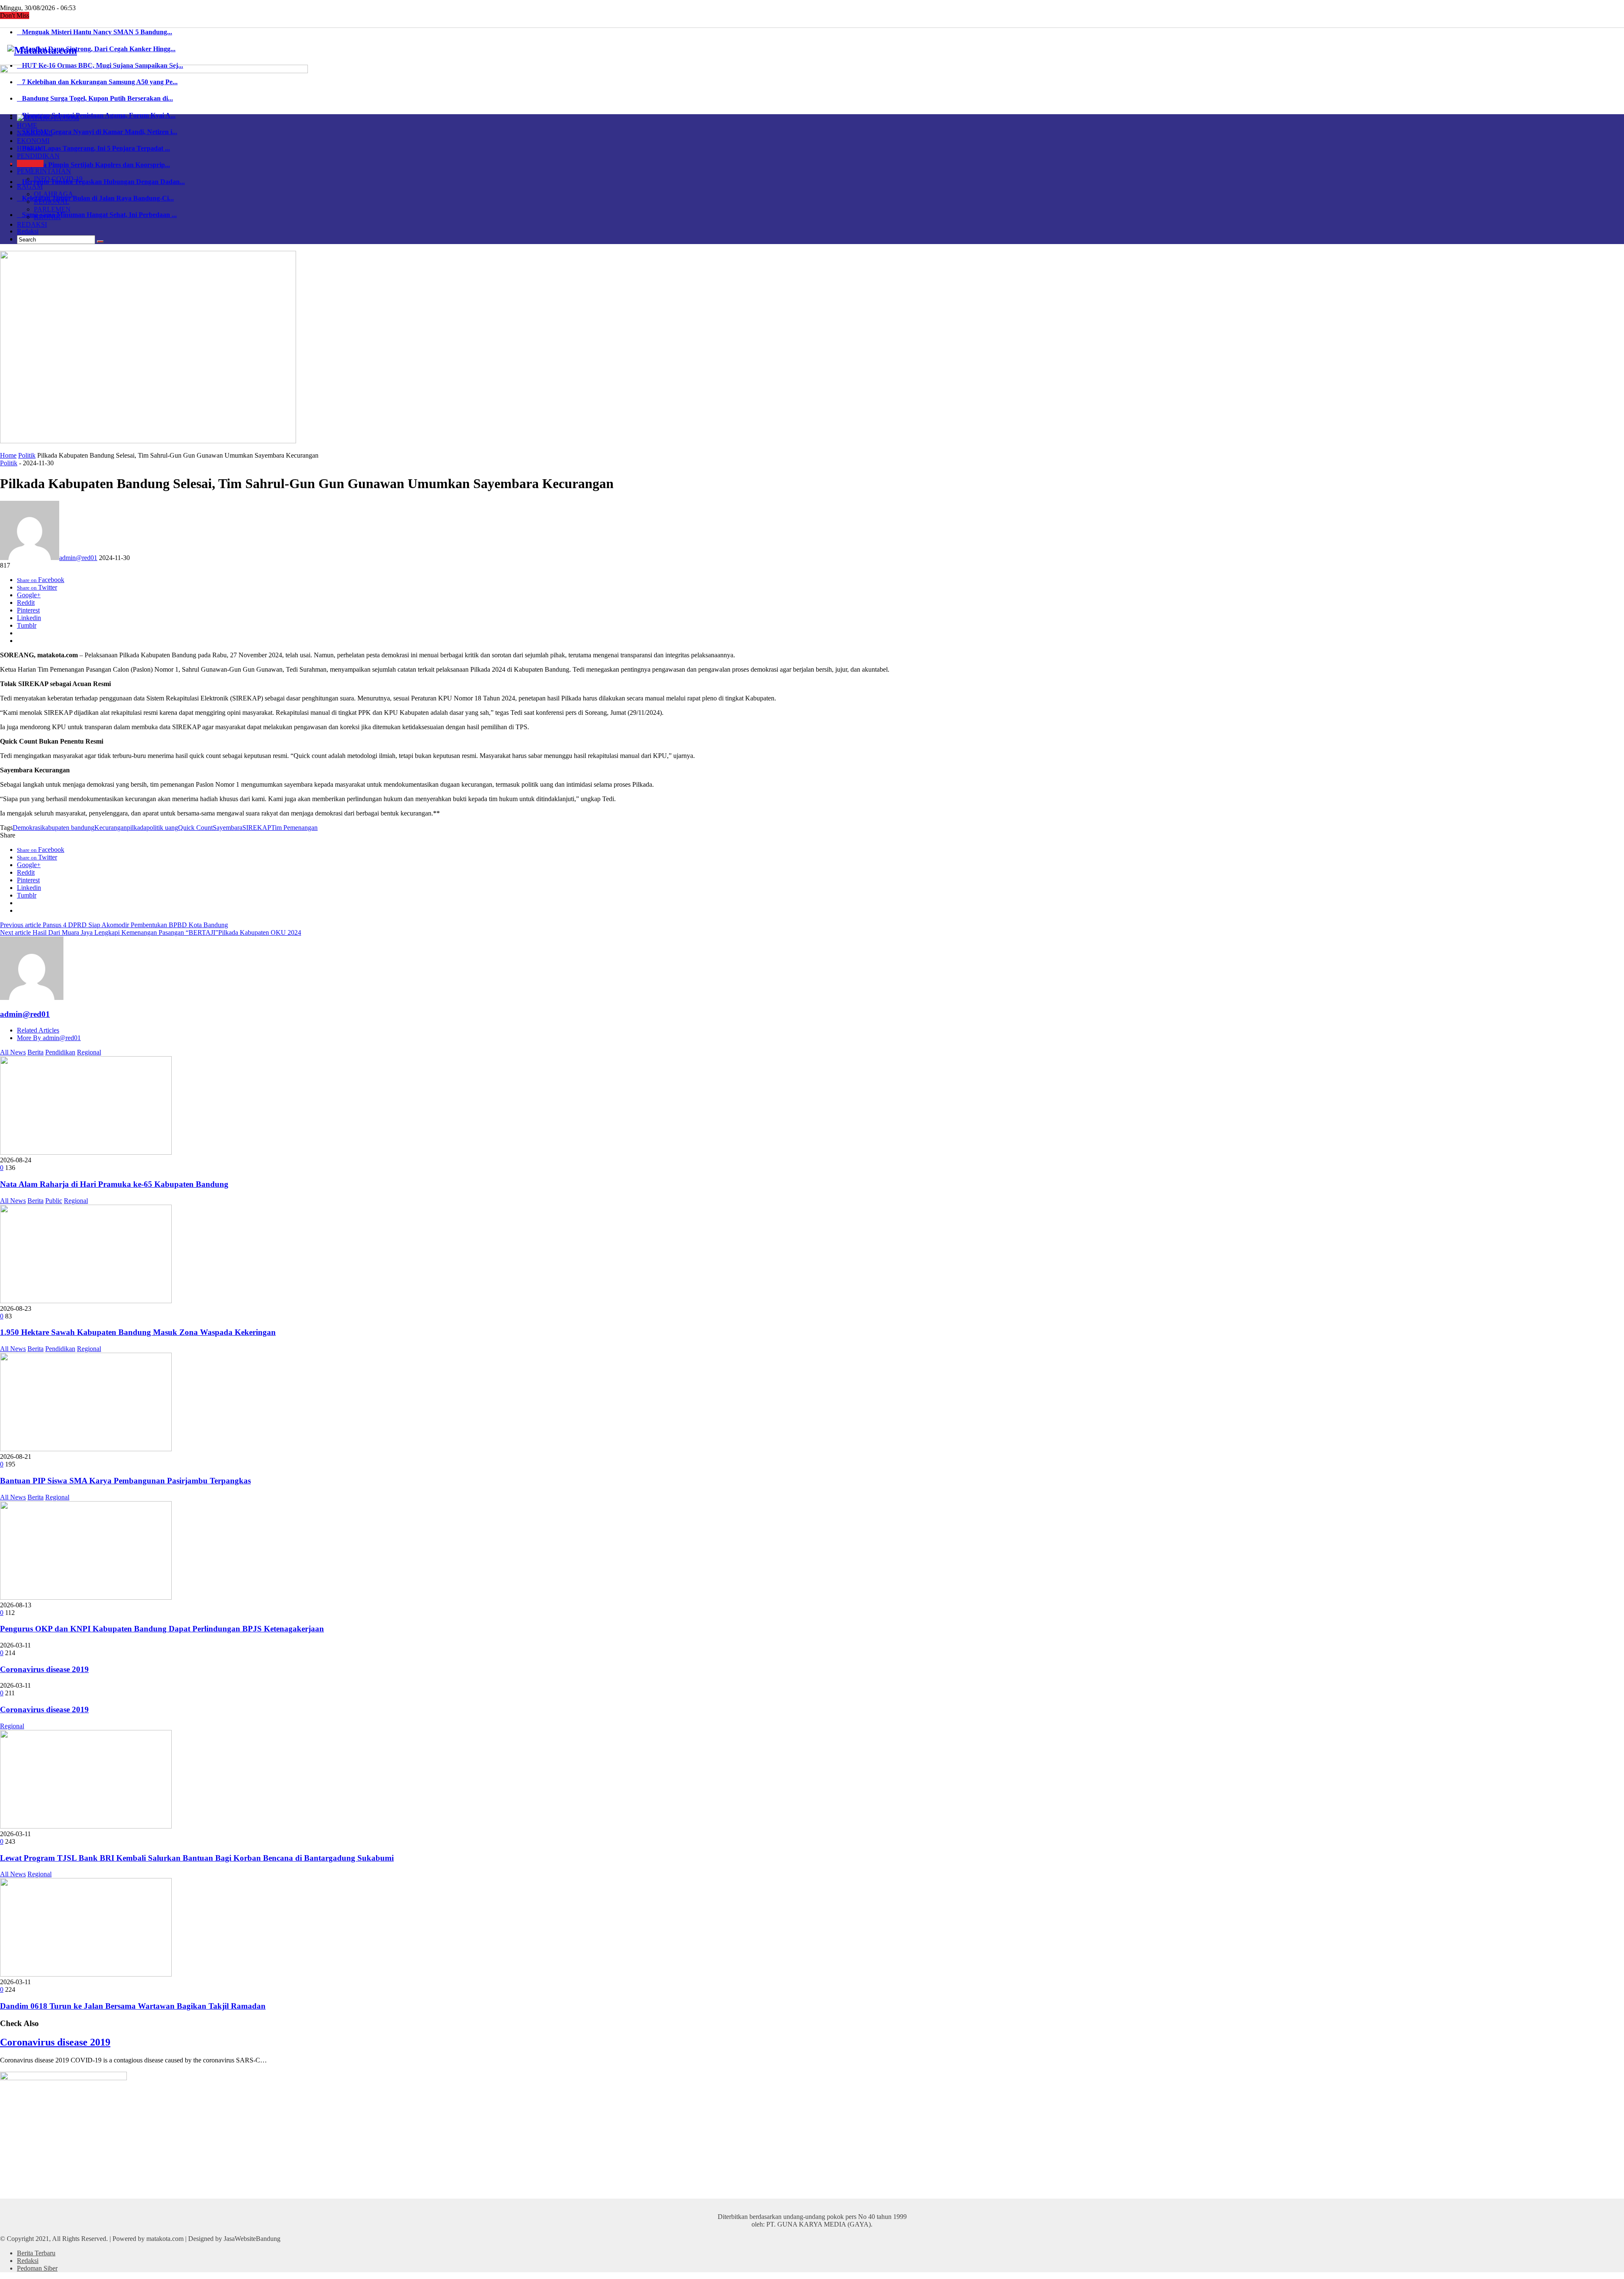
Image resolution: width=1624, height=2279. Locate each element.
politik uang (162, 828)
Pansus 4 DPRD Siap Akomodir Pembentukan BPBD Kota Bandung (114, 925)
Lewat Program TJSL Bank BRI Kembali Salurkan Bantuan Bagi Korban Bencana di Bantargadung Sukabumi (197, 1858)
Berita (36, 1052)
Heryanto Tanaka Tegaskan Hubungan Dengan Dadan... (101, 182)
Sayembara (228, 828)
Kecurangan (111, 828)
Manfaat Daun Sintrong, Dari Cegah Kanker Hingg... (96, 49)
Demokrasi (27, 828)
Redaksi (28, 231)
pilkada (137, 828)
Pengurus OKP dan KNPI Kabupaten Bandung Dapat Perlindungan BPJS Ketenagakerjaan (162, 1629)
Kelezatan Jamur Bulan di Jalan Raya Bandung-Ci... (95, 198)
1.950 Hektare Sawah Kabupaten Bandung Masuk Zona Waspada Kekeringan (138, 1332)
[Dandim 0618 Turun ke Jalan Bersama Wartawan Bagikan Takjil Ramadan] (86, 1974)
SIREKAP (257, 828)
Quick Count (195, 828)
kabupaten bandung (68, 828)
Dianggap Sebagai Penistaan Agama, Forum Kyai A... (96, 115)
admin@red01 (78, 558)
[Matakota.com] (42, 50)
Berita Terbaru (36, 2253)
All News (13, 1052)
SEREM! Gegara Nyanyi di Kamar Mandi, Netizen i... (97, 132)
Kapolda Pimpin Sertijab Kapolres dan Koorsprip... (93, 165)
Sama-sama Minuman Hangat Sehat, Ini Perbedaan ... (97, 215)
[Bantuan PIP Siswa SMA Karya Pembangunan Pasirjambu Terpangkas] (86, 1449)
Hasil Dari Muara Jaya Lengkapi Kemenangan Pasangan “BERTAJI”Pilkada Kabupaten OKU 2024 (151, 932)
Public (54, 1201)
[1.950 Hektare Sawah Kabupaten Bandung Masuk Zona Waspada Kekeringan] (86, 1301)
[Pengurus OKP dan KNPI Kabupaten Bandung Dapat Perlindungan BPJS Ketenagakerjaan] (86, 1597)
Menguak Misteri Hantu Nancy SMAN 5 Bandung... (95, 32)
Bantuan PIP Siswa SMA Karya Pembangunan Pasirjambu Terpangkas (125, 1481)
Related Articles (38, 1030)
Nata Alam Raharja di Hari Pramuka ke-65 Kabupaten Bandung (114, 1184)
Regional (89, 1052)
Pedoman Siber (37, 2268)
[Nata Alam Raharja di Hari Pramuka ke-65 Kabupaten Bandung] (86, 1152)
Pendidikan (60, 1052)
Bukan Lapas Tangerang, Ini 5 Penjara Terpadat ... (93, 148)
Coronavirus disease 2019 (44, 1669)
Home (8, 455)
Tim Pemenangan (294, 828)
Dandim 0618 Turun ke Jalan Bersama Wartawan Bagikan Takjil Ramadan (133, 2006)
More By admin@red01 (49, 1038)
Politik (27, 455)
